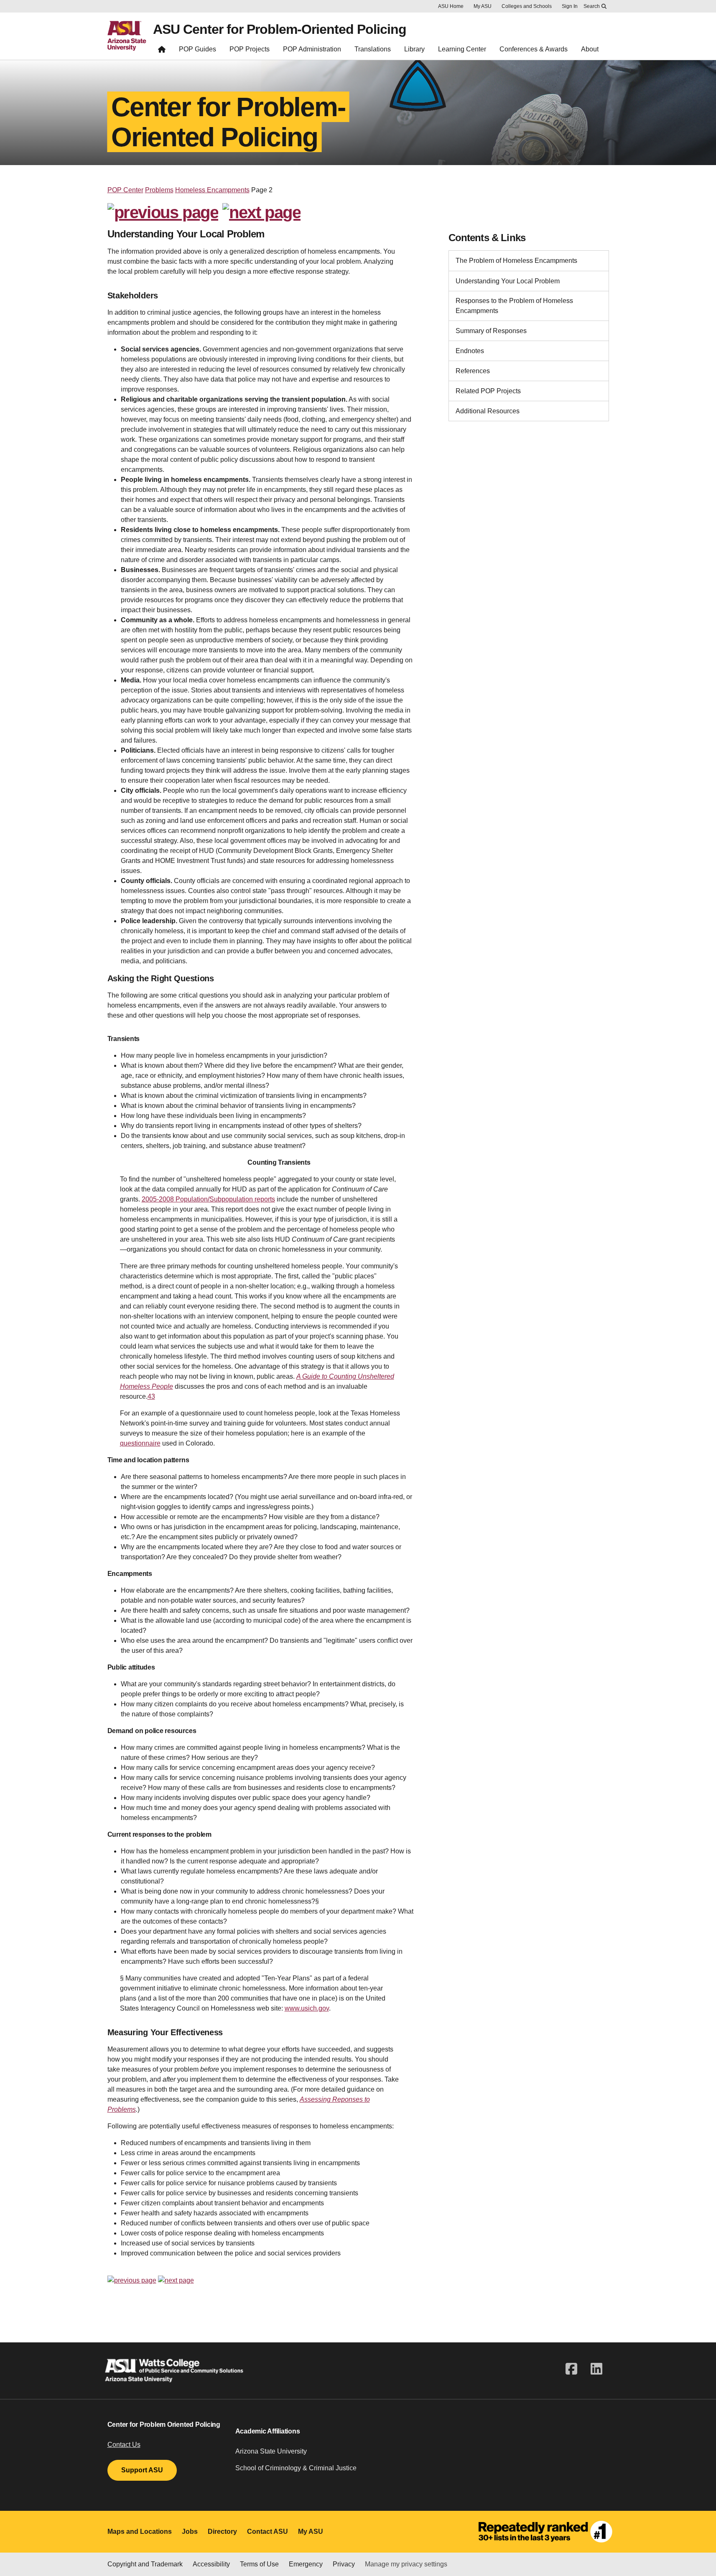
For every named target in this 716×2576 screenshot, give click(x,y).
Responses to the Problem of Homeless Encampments (514, 306)
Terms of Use (259, 2564)
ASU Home (451, 6)
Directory (222, 2531)
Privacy (344, 2564)
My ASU (483, 6)
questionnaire (140, 1443)
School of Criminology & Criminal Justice (296, 2468)
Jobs (190, 2531)
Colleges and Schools (527, 6)
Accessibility (211, 2564)
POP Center (125, 190)
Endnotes (470, 351)
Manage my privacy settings (406, 2564)
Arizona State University (271, 2451)
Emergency (306, 2564)
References (473, 371)
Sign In (570, 6)
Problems (159, 190)
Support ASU (142, 2470)
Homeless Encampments (212, 190)
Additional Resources (488, 411)
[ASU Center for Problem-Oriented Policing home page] (162, 51)
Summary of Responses (491, 331)
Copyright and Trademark (145, 2564)
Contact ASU (268, 2531)
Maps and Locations (140, 2531)
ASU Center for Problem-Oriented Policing (280, 29)
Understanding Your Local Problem (508, 281)
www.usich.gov (307, 2008)
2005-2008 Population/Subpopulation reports (208, 1199)
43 (151, 1396)
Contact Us (124, 2445)
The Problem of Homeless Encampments (516, 261)
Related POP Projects (488, 391)
